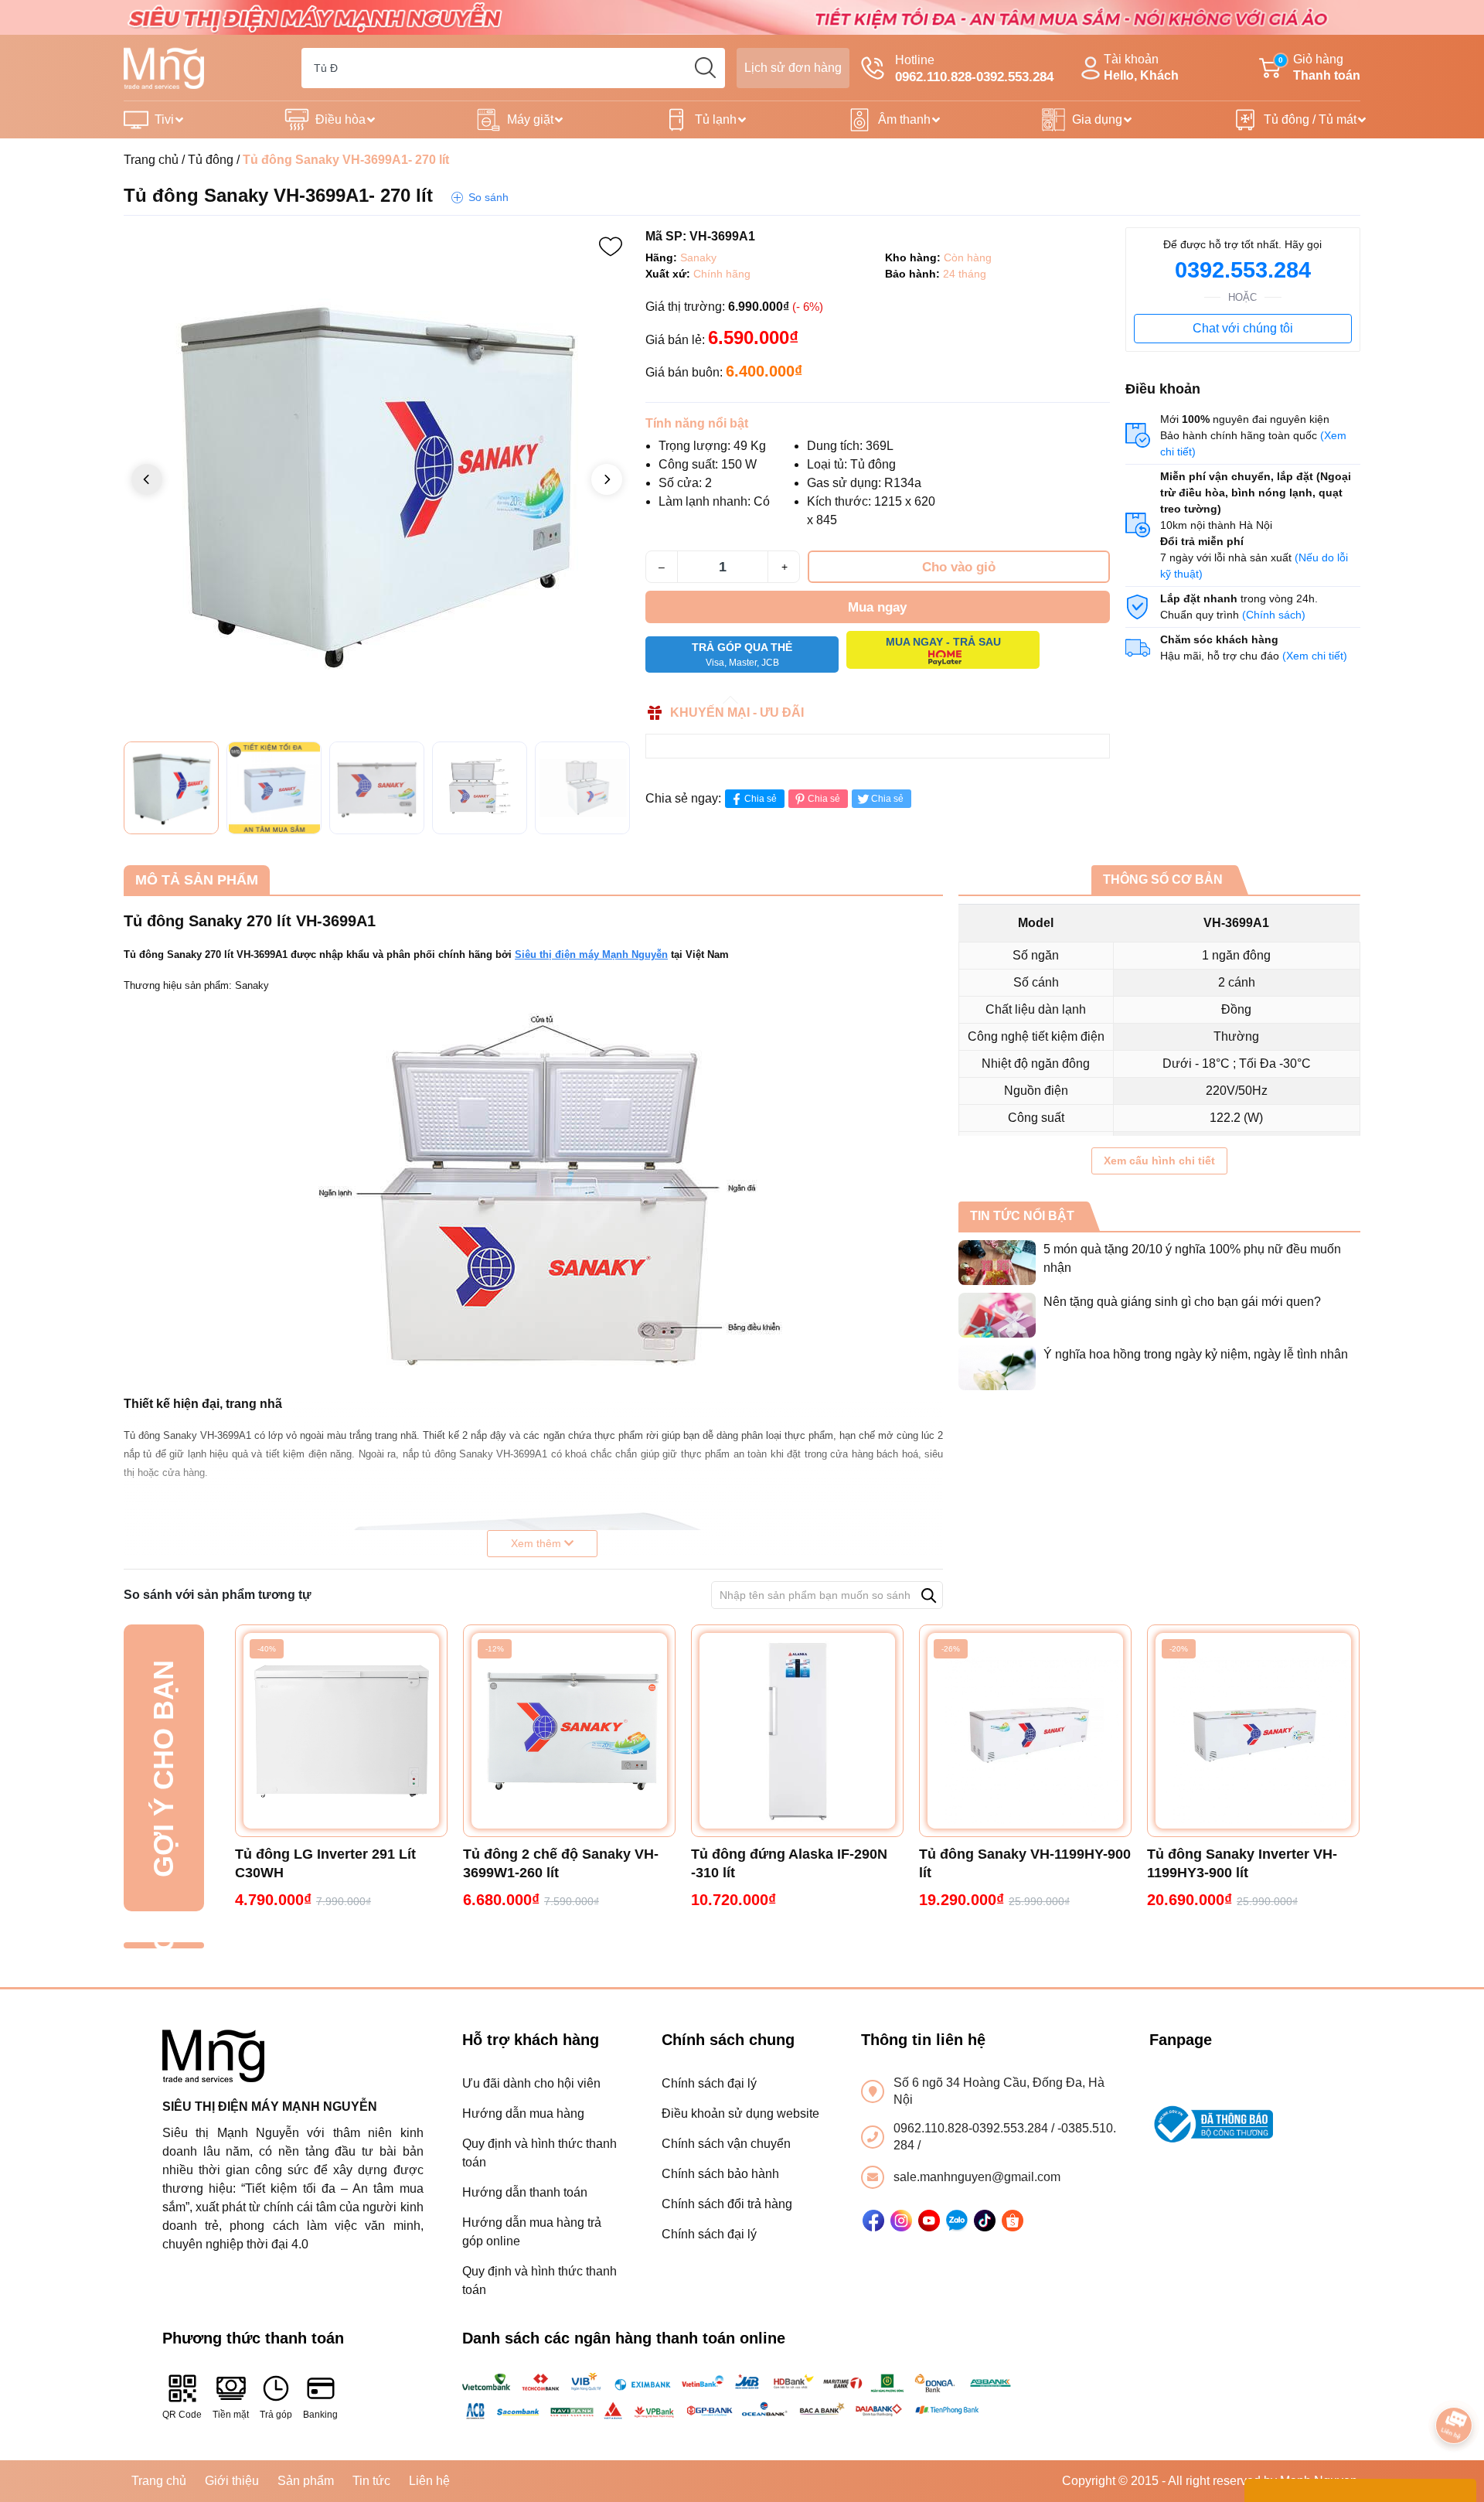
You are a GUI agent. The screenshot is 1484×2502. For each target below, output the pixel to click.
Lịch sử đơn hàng (793, 68)
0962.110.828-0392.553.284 (972, 2128)
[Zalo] (957, 2221)
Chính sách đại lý (709, 2083)
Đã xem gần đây (163, 1945)
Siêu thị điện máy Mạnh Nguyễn (591, 954)
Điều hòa (340, 119)
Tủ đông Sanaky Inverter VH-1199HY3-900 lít (1242, 1863)
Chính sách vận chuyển (726, 2144)
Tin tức (371, 2481)
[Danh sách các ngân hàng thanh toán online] (742, 2396)
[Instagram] (901, 2221)
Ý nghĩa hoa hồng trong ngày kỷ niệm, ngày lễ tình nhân (1196, 1354)
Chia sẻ (761, 799)
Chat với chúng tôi (1243, 328)
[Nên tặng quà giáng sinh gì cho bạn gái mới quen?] (997, 1315)
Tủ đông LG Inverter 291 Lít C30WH (325, 1863)
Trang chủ (151, 160)
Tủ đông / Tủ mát (1310, 119)
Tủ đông (211, 160)
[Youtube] (929, 2221)
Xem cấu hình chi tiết (1159, 1161)
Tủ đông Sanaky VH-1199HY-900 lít (1025, 1863)
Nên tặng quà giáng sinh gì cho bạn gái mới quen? (1182, 1302)
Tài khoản (1141, 67)
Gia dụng (1097, 119)
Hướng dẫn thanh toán (525, 2192)
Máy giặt (530, 119)
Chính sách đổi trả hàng (727, 2204)
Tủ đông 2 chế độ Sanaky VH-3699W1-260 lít (561, 1863)
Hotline (974, 69)
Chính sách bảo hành (720, 2174)
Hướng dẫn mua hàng (523, 2113)
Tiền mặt (231, 2415)
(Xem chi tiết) (1315, 656)
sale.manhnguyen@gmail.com (977, 2177)
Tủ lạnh (716, 119)
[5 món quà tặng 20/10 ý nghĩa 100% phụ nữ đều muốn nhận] (997, 1263)
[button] (607, 479)
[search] (705, 68)
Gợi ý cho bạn (163, 1768)
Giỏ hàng (1319, 67)
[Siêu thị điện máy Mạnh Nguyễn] (742, 17)
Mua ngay (877, 607)
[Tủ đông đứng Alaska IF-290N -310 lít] (797, 1731)
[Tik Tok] (985, 2221)
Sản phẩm (306, 2481)
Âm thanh (904, 119)
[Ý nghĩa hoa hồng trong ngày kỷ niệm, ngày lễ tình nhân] (997, 1368)
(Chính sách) (1274, 615)
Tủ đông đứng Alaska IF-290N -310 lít (789, 1863)
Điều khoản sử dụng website (740, 2113)
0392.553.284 (1243, 270)
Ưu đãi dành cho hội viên (531, 2083)
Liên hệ (429, 2481)
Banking (320, 2415)
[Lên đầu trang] (1455, 2382)
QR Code (182, 2415)
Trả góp (276, 2415)
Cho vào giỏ (959, 567)
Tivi (164, 119)
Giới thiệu (232, 2481)
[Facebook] (873, 2221)
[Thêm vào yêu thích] (611, 247)
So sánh (488, 197)
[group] (377, 481)
